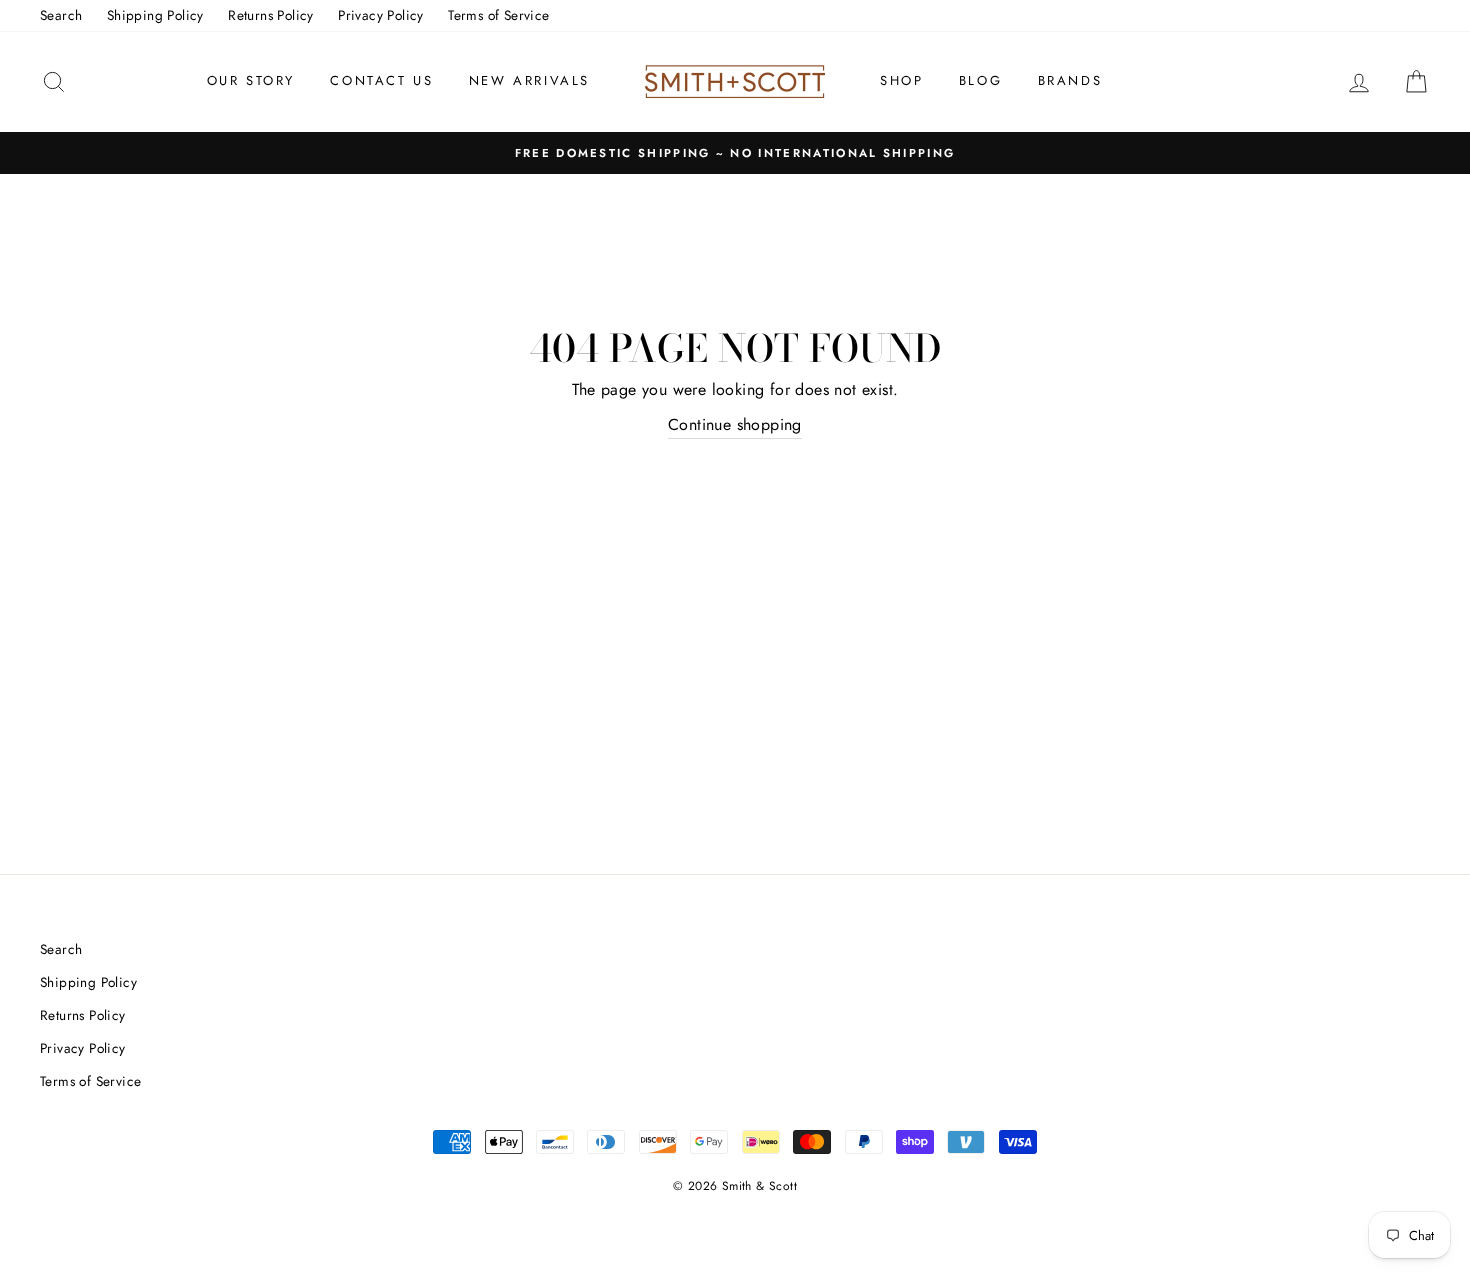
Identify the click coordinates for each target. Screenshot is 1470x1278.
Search (61, 15)
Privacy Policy (381, 15)
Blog (980, 80)
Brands (1070, 80)
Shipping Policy (155, 15)
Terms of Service (498, 15)
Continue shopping (735, 424)
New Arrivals (529, 80)
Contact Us (381, 80)
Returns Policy (271, 15)
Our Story (251, 80)
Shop (901, 80)
